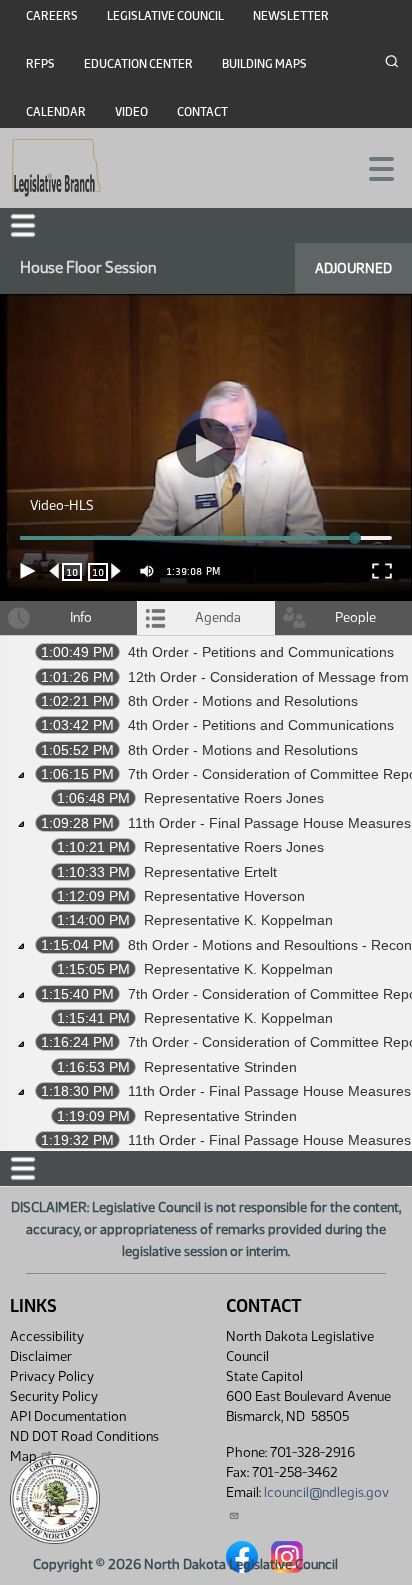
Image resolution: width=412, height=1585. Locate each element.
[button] (206, 792)
